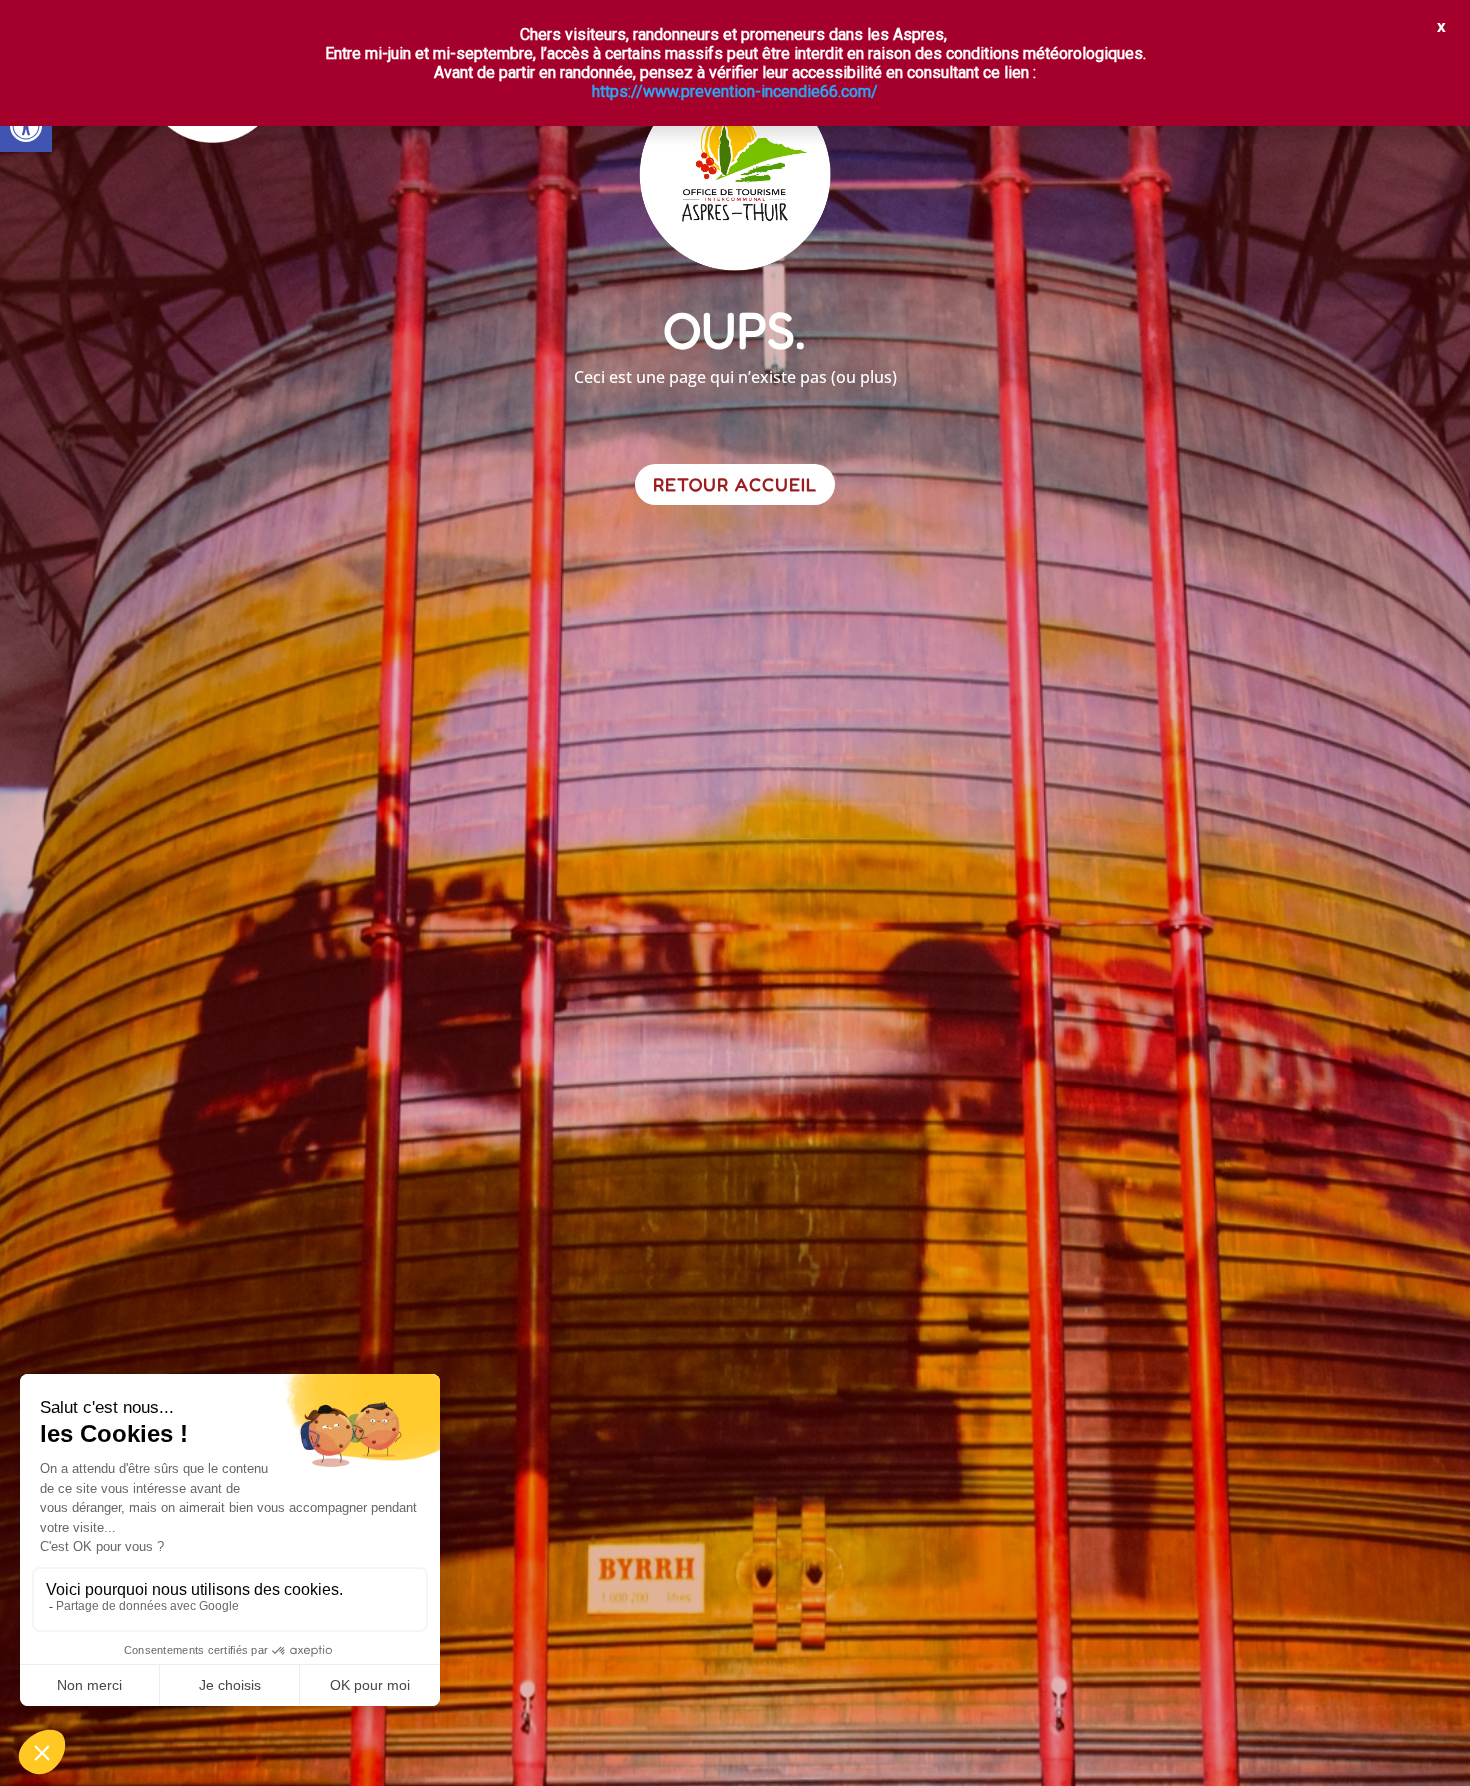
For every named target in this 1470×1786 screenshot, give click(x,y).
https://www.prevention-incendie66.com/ (735, 91)
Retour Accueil (735, 484)
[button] (26, 126)
